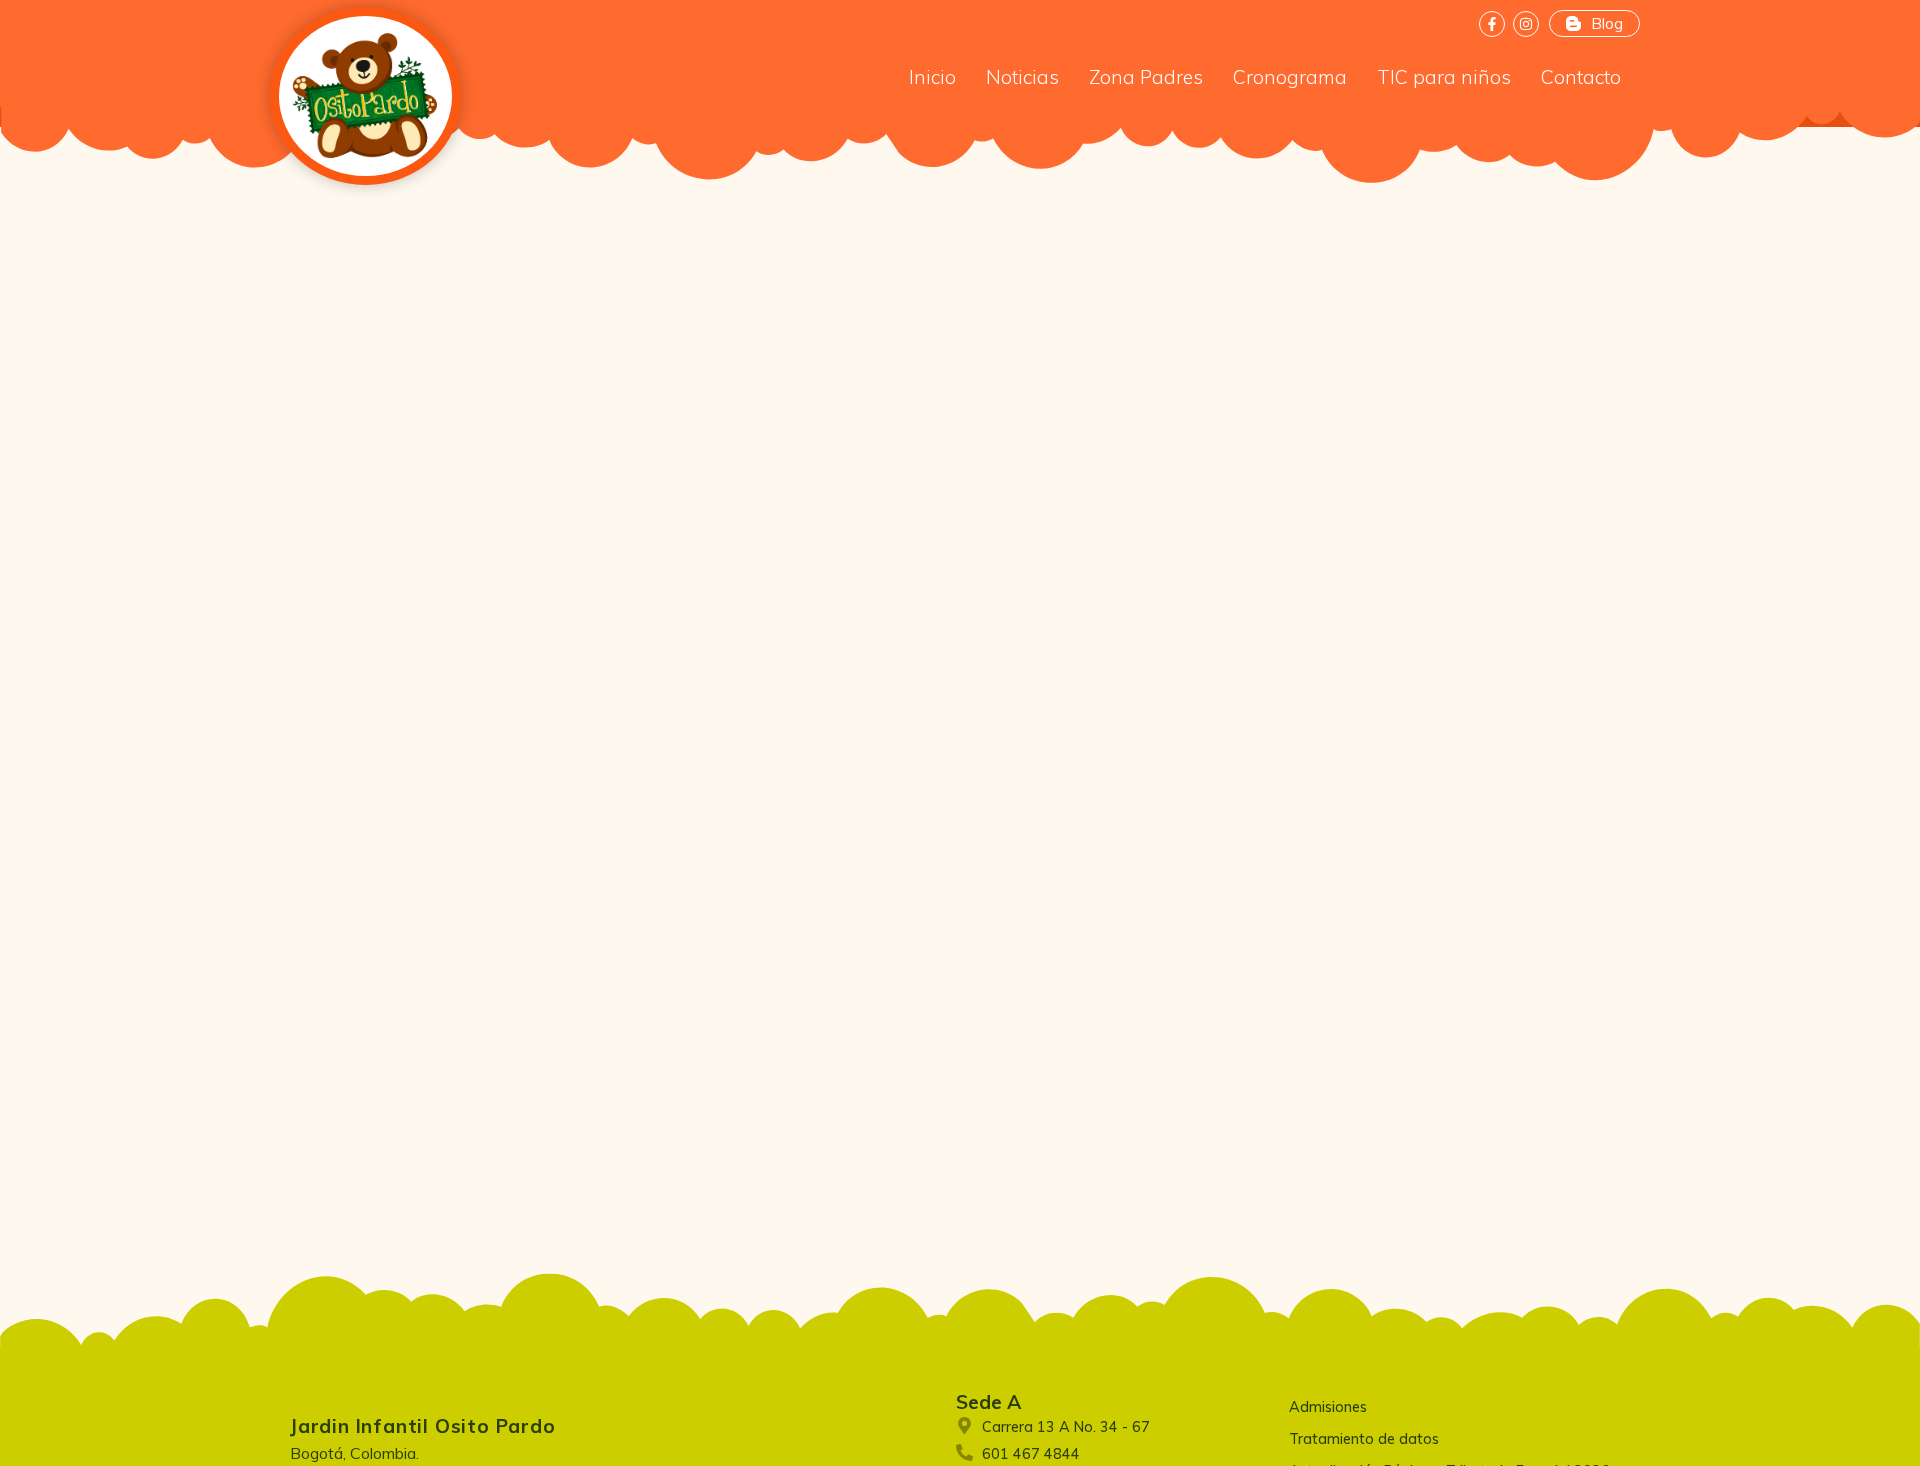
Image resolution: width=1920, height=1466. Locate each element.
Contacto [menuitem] (1581, 77)
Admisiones (1328, 1407)
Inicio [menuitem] (932, 77)
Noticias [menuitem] (1022, 77)
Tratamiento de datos (1364, 1439)
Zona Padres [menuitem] (1146, 77)
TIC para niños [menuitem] (1444, 77)
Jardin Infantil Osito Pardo (423, 1426)
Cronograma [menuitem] (1290, 77)
